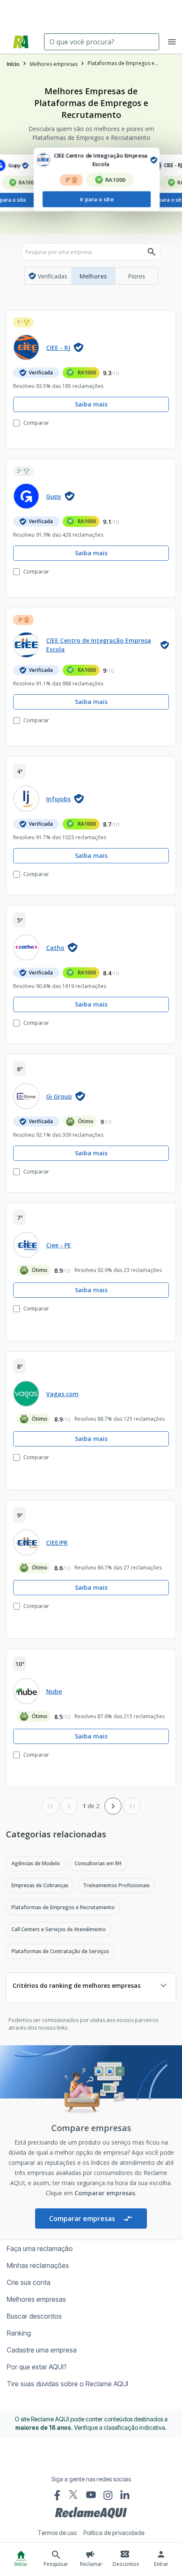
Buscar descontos (34, 2316)
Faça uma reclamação (40, 2249)
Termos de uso (57, 2533)
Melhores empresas (36, 2299)
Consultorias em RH (98, 1863)
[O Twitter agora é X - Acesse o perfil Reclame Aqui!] (74, 2494)
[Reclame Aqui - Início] (91, 2513)
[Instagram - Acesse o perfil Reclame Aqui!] (108, 2495)
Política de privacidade (114, 2533)
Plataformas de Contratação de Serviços (60, 1951)
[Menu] (172, 42)
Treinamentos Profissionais (116, 1885)
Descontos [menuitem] (126, 2564)
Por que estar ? (37, 2367)
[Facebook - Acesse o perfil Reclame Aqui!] (57, 2495)
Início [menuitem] (21, 2564)
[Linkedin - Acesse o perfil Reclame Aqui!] (125, 2495)
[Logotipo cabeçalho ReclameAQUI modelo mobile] (21, 42)
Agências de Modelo (36, 1863)
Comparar (36, 423)
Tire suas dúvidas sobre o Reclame (68, 2384)
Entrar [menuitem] (161, 2564)
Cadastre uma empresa (42, 2350)
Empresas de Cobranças (40, 1885)
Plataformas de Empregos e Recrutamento (63, 1907)
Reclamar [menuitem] (91, 2564)
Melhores (93, 276)
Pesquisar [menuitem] (56, 2564)
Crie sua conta (29, 2282)
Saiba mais (91, 404)
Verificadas (52, 276)
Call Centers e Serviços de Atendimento (59, 1929)
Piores (136, 276)
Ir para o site (128, 200)
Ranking (19, 2333)
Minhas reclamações (38, 2265)
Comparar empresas (82, 2219)
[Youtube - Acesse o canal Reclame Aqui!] (91, 2495)
